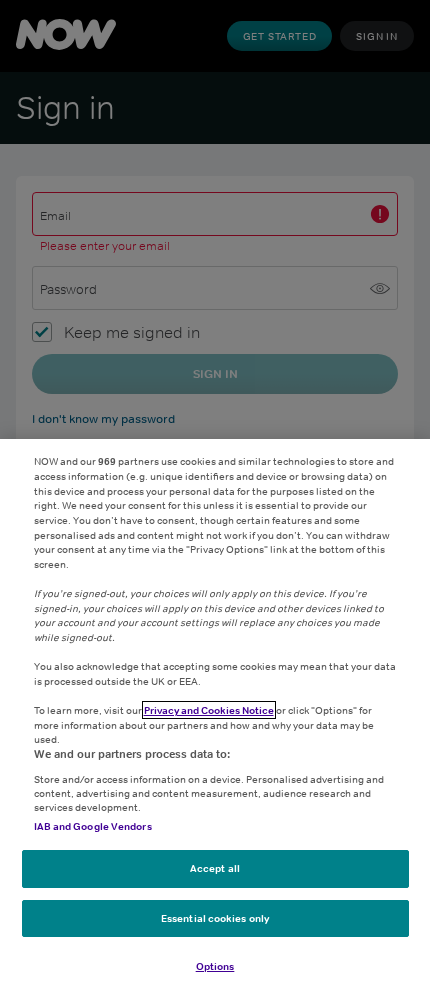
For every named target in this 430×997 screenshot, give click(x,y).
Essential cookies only (215, 918)
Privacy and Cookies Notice (209, 710)
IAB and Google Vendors (93, 826)
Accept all (215, 868)
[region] (215, 718)
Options (215, 966)
